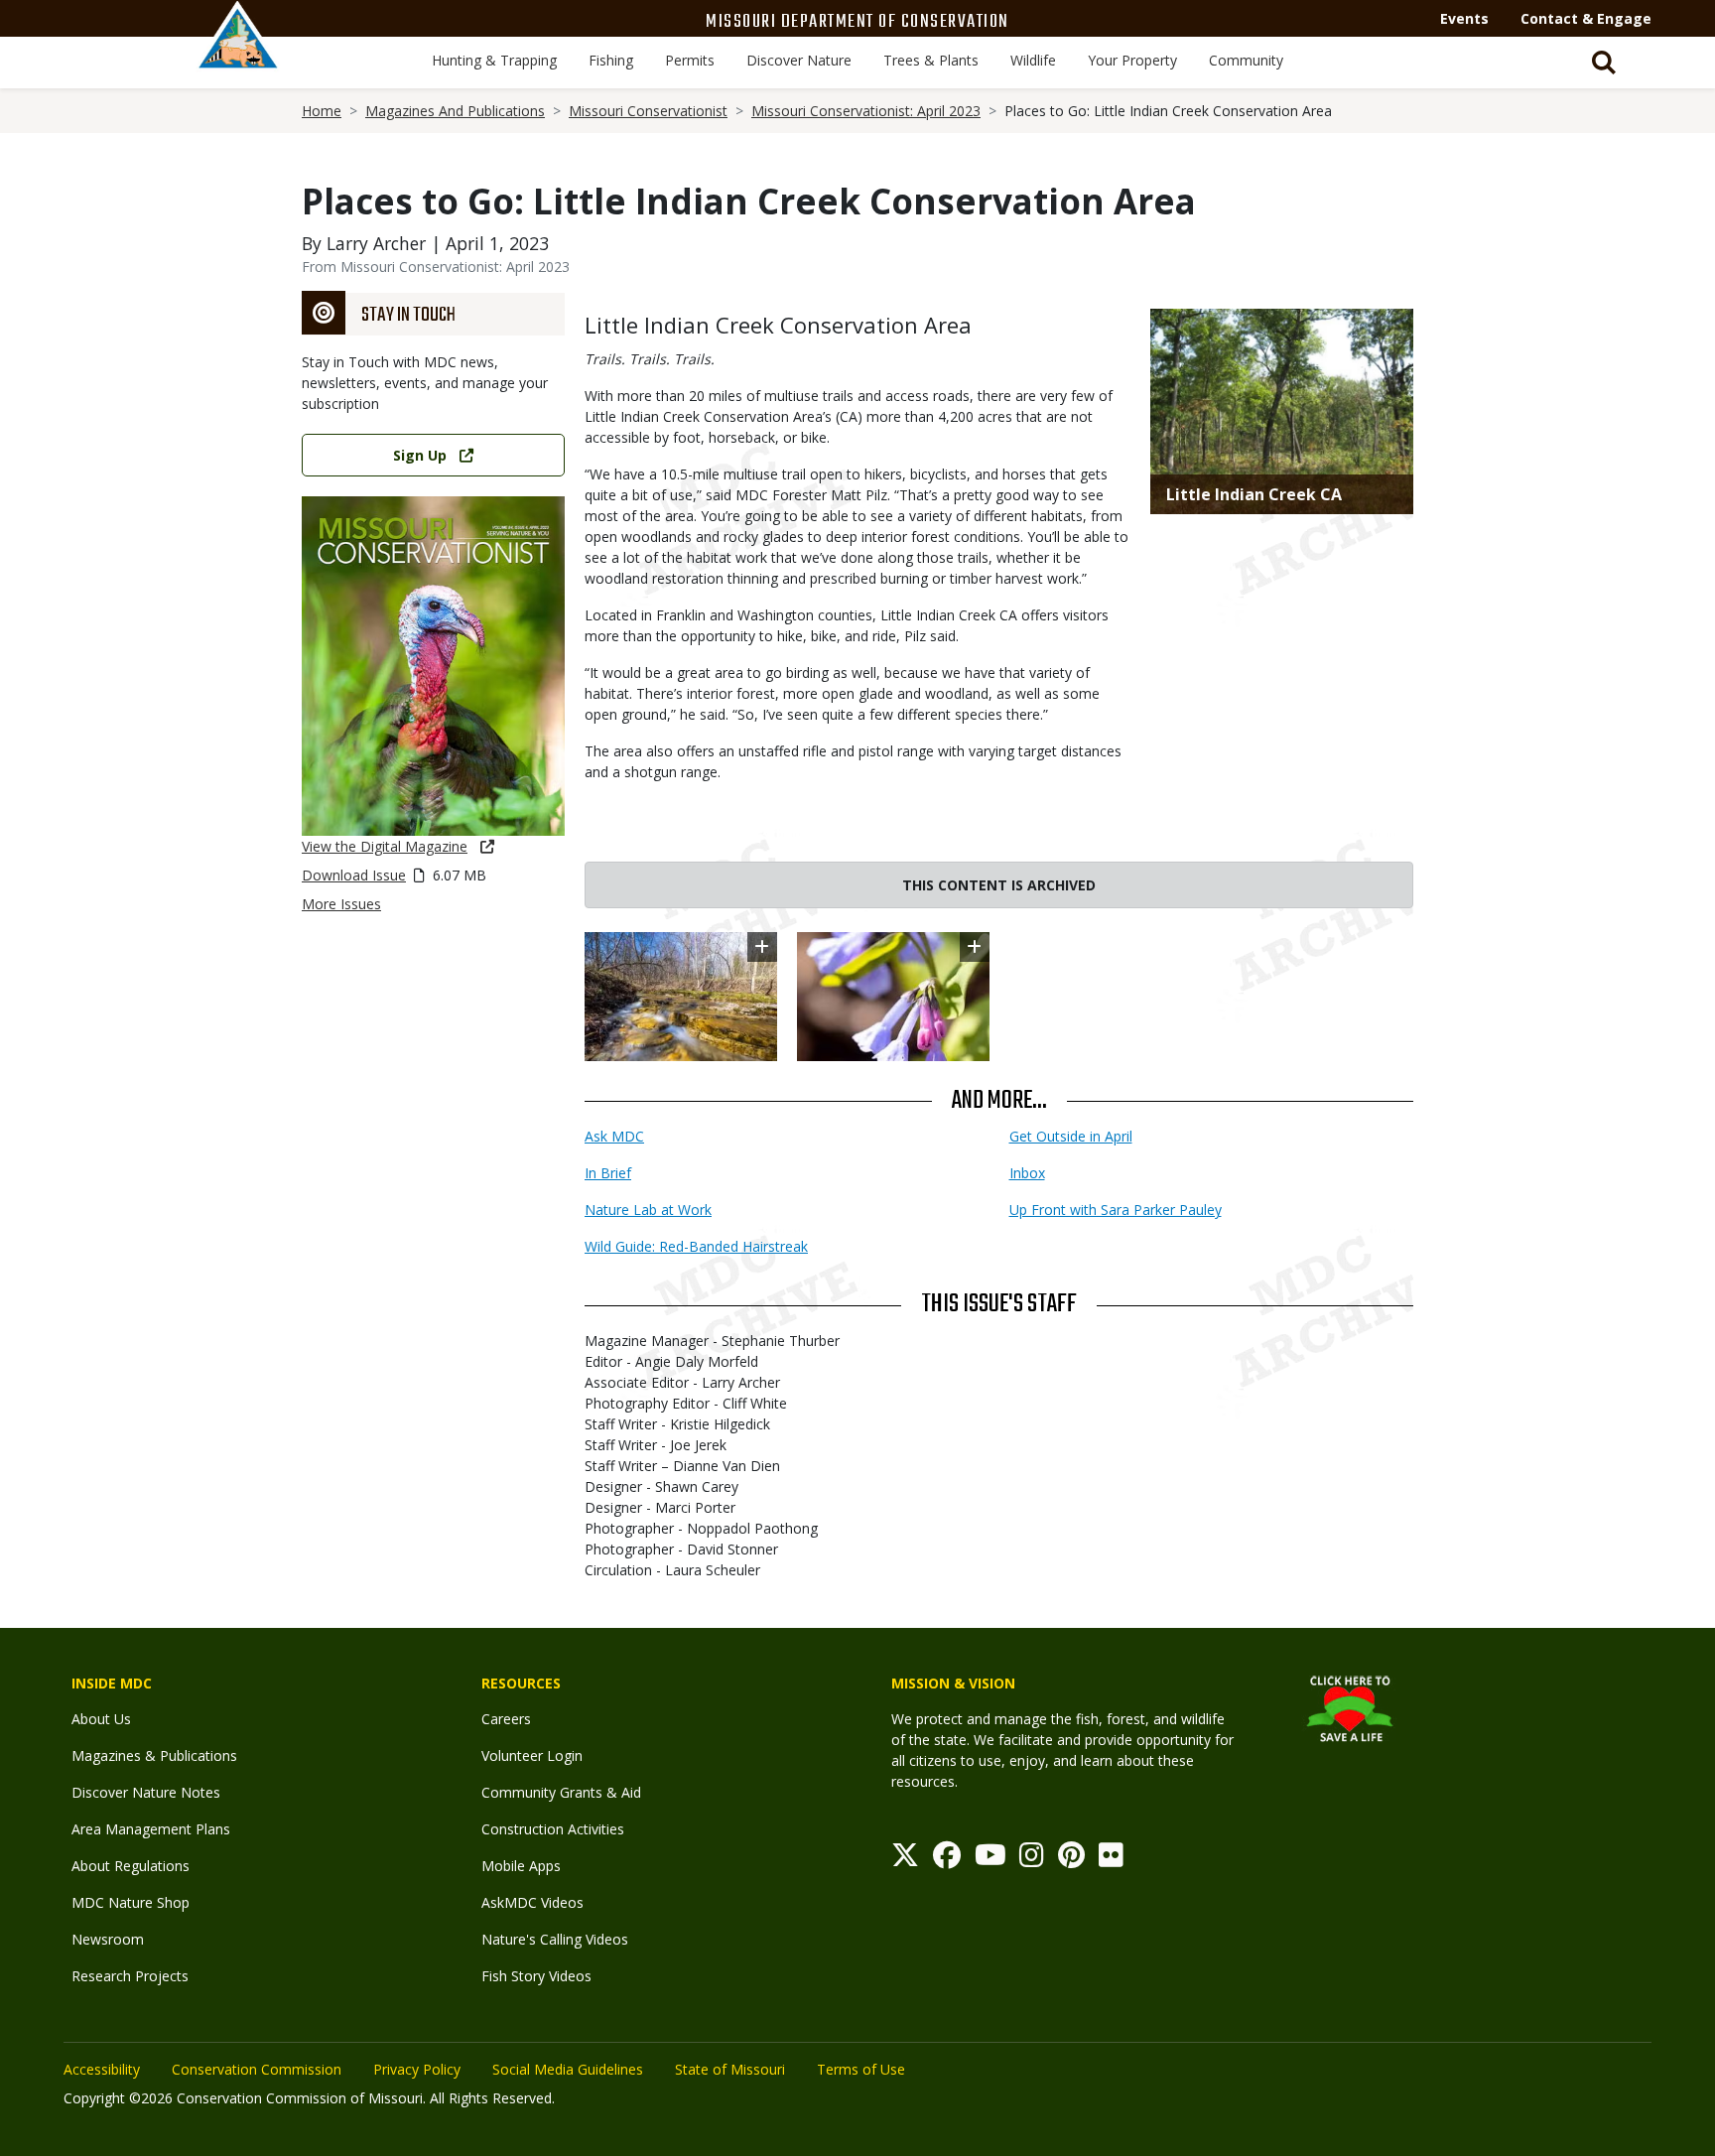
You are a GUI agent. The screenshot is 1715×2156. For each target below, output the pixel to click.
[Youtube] (990, 1860)
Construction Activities (553, 1829)
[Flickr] (1111, 1860)
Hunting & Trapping (494, 60)
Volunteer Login (532, 1755)
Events (1464, 18)
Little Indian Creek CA (1254, 494)
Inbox (1027, 1173)
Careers (506, 1719)
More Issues (341, 904)
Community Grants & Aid (561, 1792)
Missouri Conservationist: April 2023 (866, 111)
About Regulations (131, 1866)
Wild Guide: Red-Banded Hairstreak (696, 1246)
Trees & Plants (931, 60)
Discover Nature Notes (146, 1792)
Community (1246, 60)
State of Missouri (730, 2069)
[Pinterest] (1071, 1860)
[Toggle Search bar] (1604, 63)
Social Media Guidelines (568, 2069)
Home (322, 111)
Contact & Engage (1586, 18)
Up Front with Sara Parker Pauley (1116, 1210)
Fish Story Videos (536, 1976)
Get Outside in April (1071, 1136)
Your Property (1132, 60)
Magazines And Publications (455, 111)
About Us (101, 1719)
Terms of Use (861, 2069)
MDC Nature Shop (131, 1902)
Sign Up (420, 455)
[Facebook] (947, 1860)
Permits (690, 60)
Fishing (611, 60)
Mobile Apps (521, 1866)
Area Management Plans (151, 1829)
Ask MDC (614, 1136)
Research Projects (130, 1976)
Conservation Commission (257, 2069)
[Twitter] (905, 1860)
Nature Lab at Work (648, 1210)
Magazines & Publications (154, 1755)
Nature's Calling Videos (555, 1939)
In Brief (608, 1173)
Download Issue (354, 875)
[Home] (238, 57)
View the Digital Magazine (385, 846)
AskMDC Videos (532, 1902)
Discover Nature (799, 60)
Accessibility (102, 2069)
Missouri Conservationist (648, 111)
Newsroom (108, 1939)
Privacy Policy (417, 2069)
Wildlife (1033, 60)
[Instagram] (1032, 1860)
